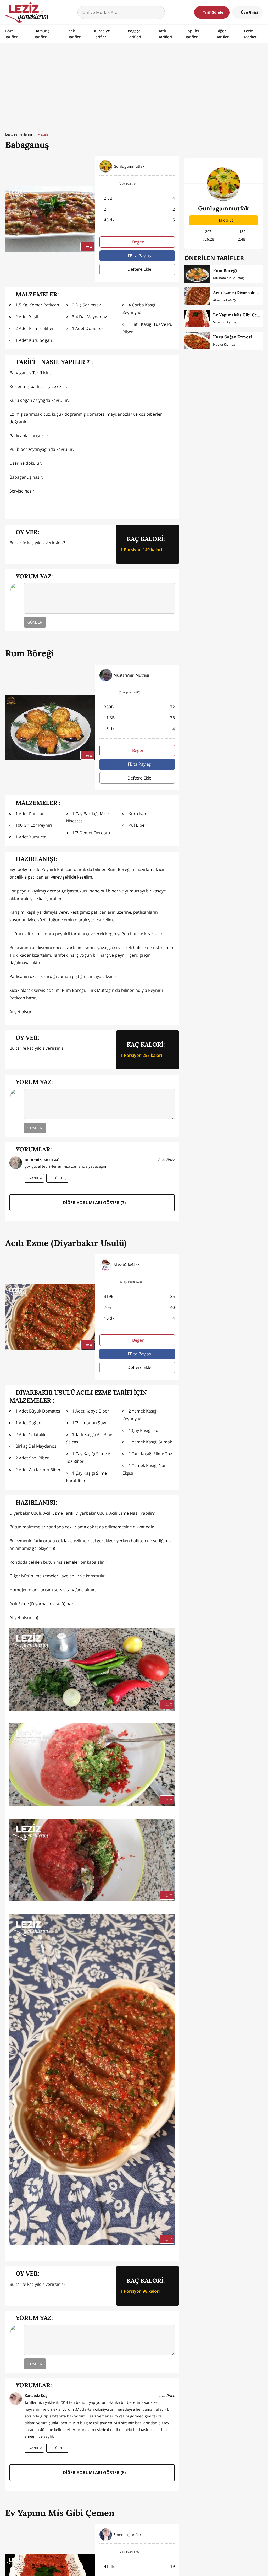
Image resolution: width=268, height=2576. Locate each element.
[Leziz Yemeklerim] (27, 12)
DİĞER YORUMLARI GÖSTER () (94, 1203)
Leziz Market (250, 34)
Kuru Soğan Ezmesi (232, 337)
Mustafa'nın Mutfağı (229, 278)
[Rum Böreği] (197, 274)
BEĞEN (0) (58, 1178)
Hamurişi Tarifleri (42, 34)
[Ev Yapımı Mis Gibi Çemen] (197, 318)
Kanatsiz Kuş (36, 2396)
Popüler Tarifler (192, 34)
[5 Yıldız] (44, 553)
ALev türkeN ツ (225, 300)
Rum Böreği (225, 270)
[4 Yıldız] (36, 553)
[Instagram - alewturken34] (172, 1265)
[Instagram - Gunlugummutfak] (172, 166)
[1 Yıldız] (13, 553)
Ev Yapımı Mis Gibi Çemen (239, 315)
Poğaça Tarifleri (134, 34)
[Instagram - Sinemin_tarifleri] (172, 2535)
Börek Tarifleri (12, 34)
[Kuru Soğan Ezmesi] (197, 340)
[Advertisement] (134, 86)
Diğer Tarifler (223, 34)
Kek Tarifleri (75, 34)
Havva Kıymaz (224, 344)
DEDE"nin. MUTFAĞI (43, 1160)
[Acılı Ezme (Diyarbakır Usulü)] (197, 296)
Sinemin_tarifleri (226, 322)
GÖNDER (35, 622)
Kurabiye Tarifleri (102, 34)
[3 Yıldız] (28, 553)
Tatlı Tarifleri (165, 34)
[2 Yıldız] (21, 553)
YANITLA (35, 1178)
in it (89, 246)
